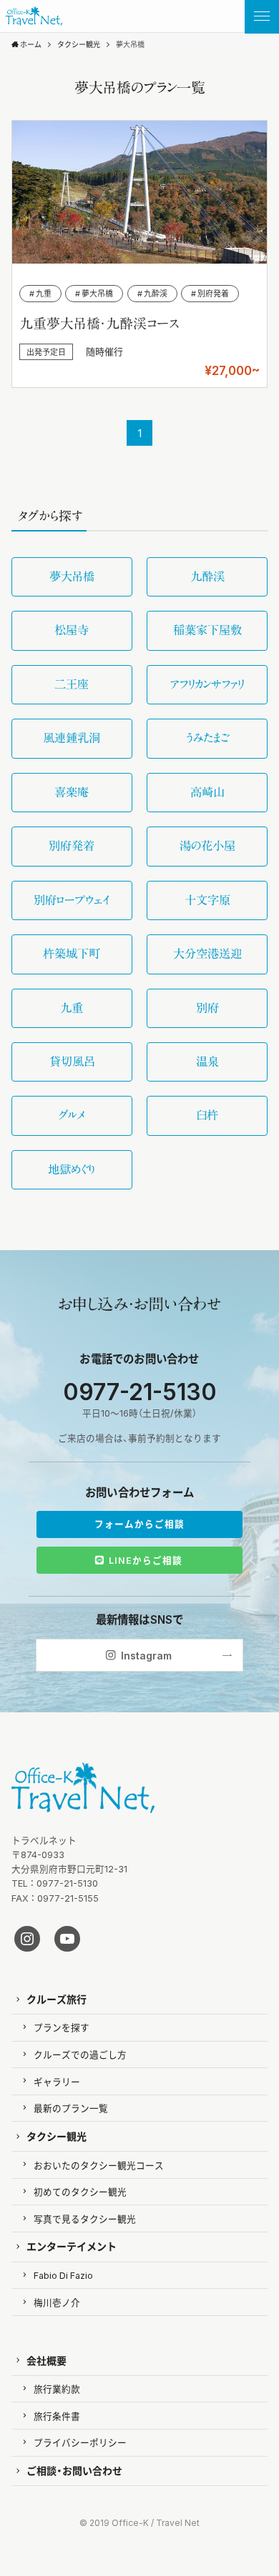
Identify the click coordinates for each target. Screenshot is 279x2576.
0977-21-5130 (140, 1391)
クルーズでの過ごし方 (80, 2054)
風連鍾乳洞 (72, 738)
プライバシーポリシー (80, 2442)
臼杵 (207, 1115)
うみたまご (207, 738)
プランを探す (62, 2027)
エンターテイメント (72, 2246)
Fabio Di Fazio (63, 2275)
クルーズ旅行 (57, 1999)
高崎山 (207, 792)
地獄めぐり (72, 1169)
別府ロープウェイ (72, 900)
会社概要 (46, 2360)
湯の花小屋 (207, 846)
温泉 (207, 1062)
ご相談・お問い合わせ (74, 2470)
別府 (207, 1008)
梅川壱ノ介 (57, 2302)
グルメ (72, 1115)
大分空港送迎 (207, 954)
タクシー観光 (57, 2136)
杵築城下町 (72, 954)
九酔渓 (207, 576)
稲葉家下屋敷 (207, 630)
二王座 (72, 684)
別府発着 (72, 846)
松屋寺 (72, 630)
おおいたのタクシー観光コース (99, 2165)
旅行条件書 (57, 2416)
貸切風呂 (72, 1062)
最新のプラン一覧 (71, 2108)
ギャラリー (57, 2081)
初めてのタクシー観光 (80, 2191)
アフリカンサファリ (207, 684)
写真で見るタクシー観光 (85, 2218)
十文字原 (207, 900)
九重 (72, 1008)
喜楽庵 (72, 792)
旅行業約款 (57, 2388)
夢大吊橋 (72, 576)
